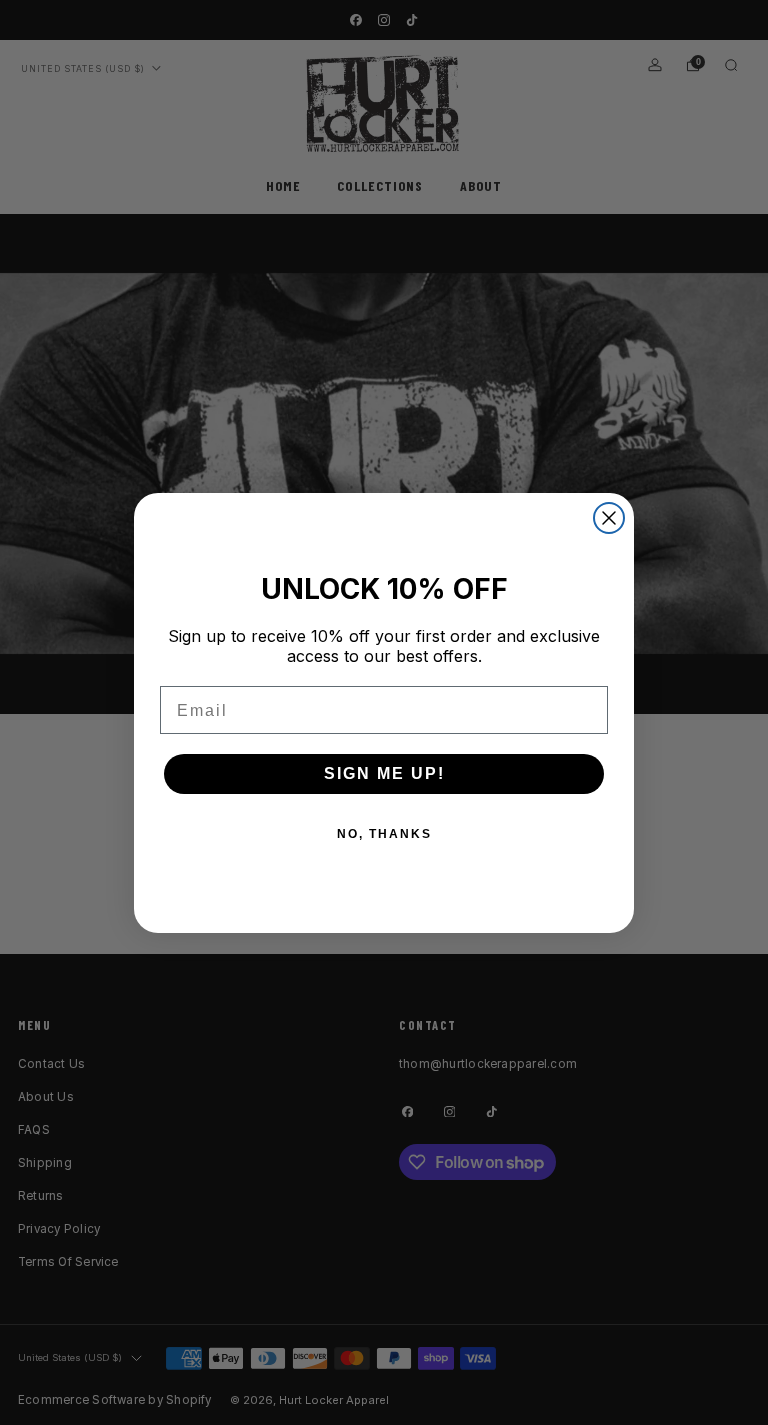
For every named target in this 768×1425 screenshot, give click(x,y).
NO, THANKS (384, 834)
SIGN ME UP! (384, 773)
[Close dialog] (609, 518)
